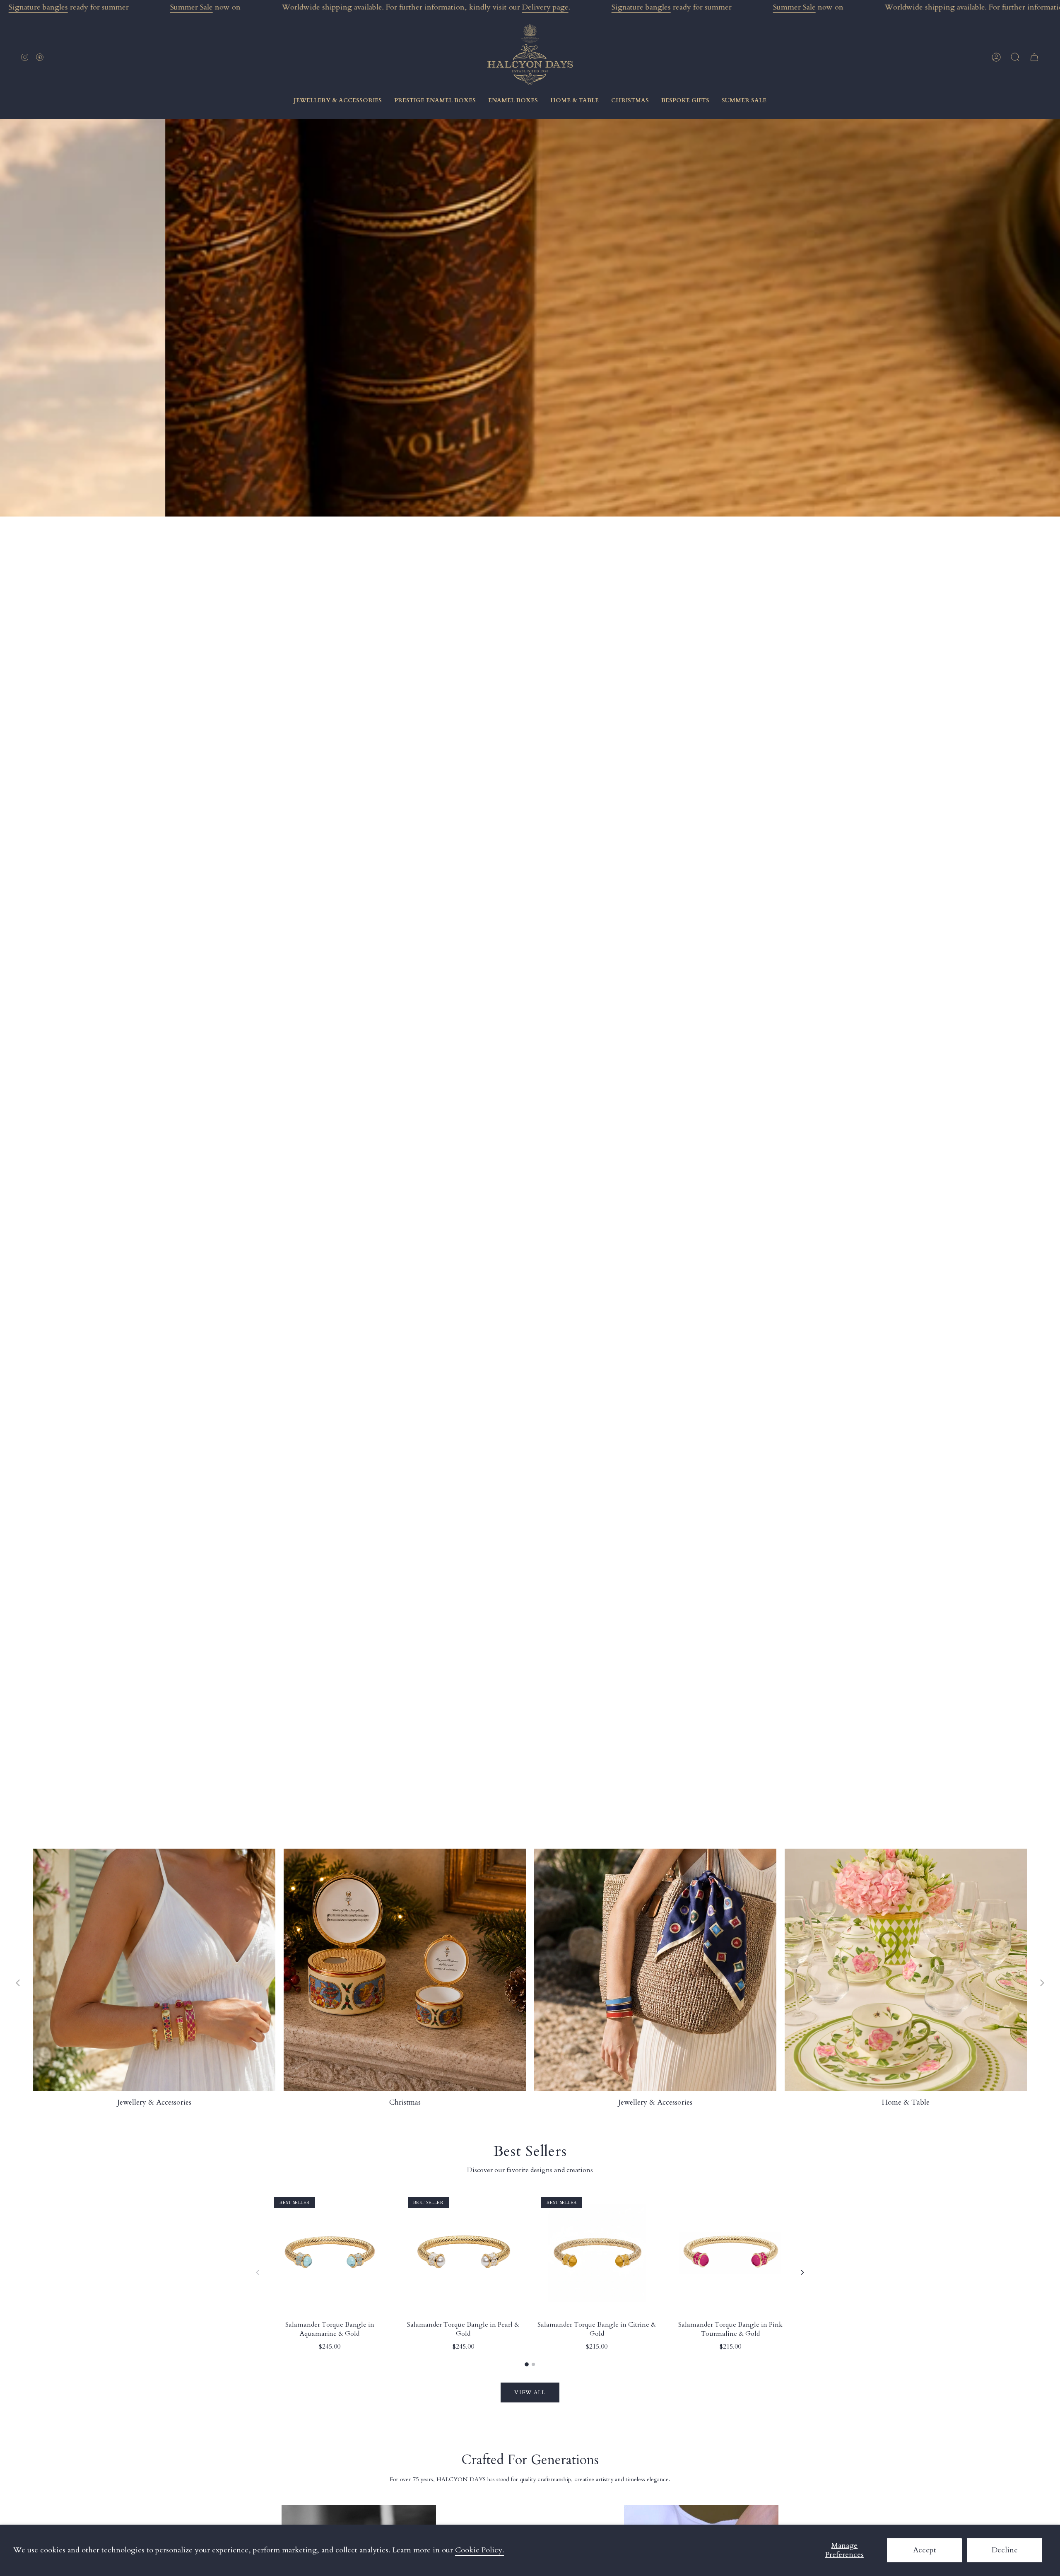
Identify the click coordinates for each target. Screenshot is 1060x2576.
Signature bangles (38, 7)
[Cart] (1034, 57)
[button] (1015, 57)
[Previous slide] (18, 1983)
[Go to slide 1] (527, 2364)
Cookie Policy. (479, 2550)
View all (530, 2393)
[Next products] (802, 2272)
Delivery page (545, 7)
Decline (1005, 2550)
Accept (925, 2550)
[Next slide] (1042, 1983)
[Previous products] (258, 2272)
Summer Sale (192, 7)
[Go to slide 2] (533, 2364)
